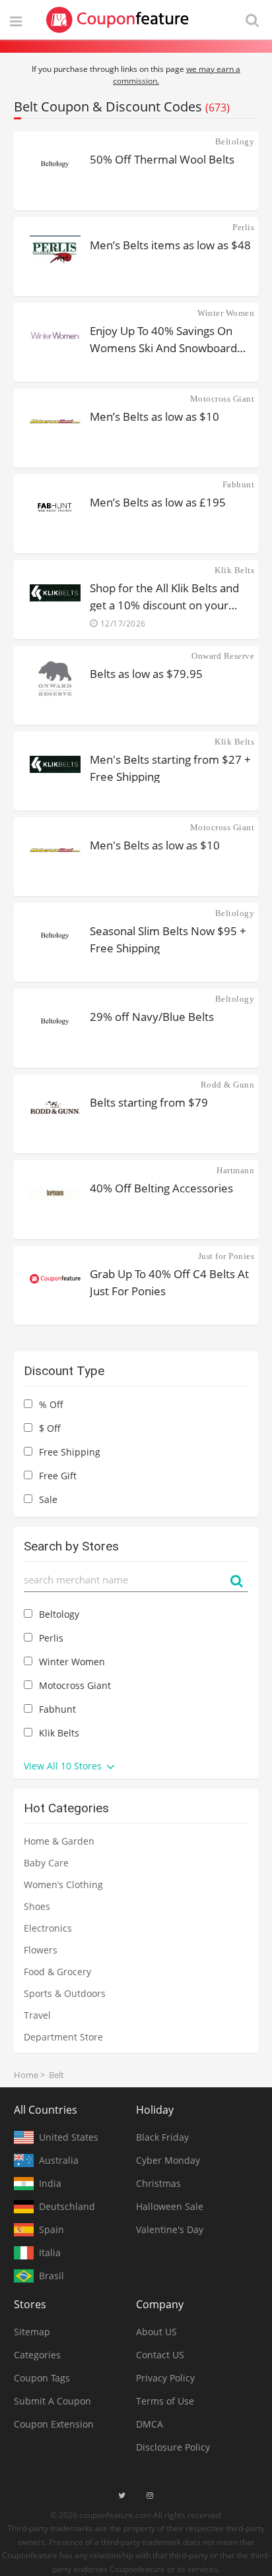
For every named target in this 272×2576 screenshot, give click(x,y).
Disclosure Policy (173, 2447)
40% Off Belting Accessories (161, 1188)
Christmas (158, 2183)
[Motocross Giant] (55, 421)
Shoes (37, 1906)
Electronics (48, 1928)
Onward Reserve (223, 656)
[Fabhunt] (55, 507)
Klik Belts (234, 570)
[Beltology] (55, 164)
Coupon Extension (54, 2424)
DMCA (150, 2424)
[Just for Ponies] (55, 1279)
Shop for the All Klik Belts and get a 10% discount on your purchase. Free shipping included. (164, 596)
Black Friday (162, 2137)
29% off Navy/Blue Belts (152, 1017)
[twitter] (122, 2496)
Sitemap (32, 2332)
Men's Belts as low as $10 (155, 845)
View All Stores (64, 1766)
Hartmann (235, 1170)
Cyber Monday (168, 2160)
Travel (37, 2015)
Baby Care (46, 1863)
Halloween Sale (170, 2206)
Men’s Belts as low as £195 (158, 502)
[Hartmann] (55, 1193)
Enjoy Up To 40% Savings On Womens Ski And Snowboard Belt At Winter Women (163, 339)
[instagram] (150, 2496)
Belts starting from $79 (149, 1102)
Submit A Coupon (52, 2401)
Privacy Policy (165, 2378)
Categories (37, 2355)
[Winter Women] (55, 336)
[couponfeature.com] (118, 20)
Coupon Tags (42, 2378)
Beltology (235, 141)
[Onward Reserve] (55, 679)
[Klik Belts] (55, 593)
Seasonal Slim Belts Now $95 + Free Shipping (168, 939)
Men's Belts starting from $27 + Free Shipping (170, 767)
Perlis (243, 227)
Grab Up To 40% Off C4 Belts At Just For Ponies (169, 1282)
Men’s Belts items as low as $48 (170, 245)
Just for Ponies (226, 1256)
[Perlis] (55, 250)
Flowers (41, 1950)
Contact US (160, 2355)
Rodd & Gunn (227, 1085)
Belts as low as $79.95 (146, 674)
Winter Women (226, 313)
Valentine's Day (170, 2229)
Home (26, 2075)
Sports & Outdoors (65, 1993)
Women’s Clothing (63, 1885)
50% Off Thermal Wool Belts (162, 159)
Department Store (63, 2037)
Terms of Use (165, 2401)
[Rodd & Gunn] (55, 1107)
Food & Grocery (57, 1972)
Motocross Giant (222, 399)
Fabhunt (238, 484)
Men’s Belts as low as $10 (154, 416)
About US (156, 2332)
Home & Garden (59, 1841)
